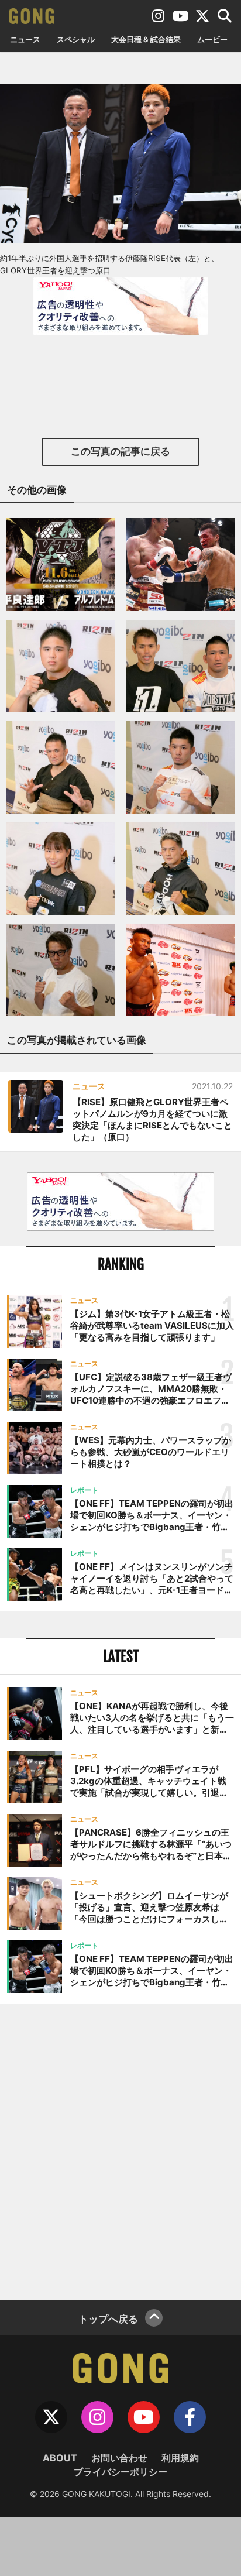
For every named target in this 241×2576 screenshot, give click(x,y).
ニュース (25, 39)
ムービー (212, 39)
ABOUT (60, 2458)
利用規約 (180, 2458)
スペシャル (76, 39)
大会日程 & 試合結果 (146, 39)
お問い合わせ (119, 2458)
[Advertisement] (120, 2150)
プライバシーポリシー (120, 2472)
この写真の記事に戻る (120, 451)
